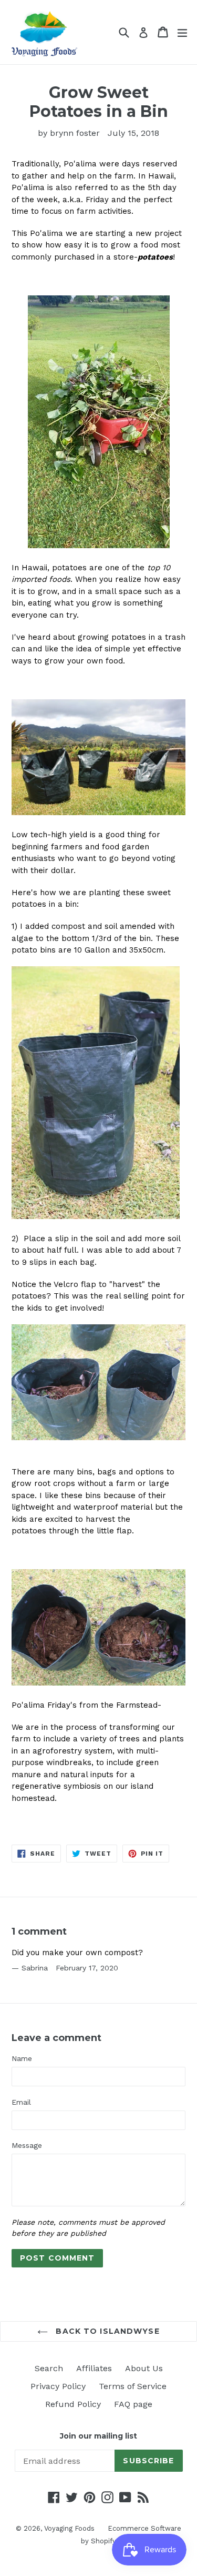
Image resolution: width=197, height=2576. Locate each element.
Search (49, 2368)
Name (22, 2058)
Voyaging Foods (69, 2528)
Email (21, 2102)
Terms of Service (133, 2386)
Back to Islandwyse (106, 2331)
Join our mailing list (98, 2436)
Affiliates (94, 2368)
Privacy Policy (58, 2386)
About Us (144, 2368)
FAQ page (133, 2404)
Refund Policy (73, 2404)
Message (27, 2145)
